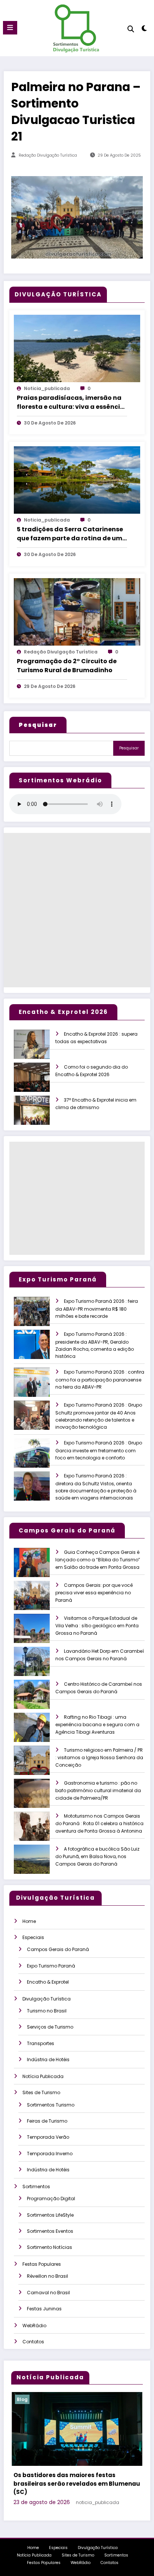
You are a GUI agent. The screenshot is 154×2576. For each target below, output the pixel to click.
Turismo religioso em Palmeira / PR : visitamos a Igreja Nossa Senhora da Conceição (99, 1757)
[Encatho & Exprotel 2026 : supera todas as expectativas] (38, 1049)
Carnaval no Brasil (48, 2293)
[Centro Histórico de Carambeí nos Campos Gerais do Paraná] (38, 1699)
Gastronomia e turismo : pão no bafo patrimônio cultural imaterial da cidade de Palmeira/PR (98, 1790)
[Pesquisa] (131, 29)
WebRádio (34, 2326)
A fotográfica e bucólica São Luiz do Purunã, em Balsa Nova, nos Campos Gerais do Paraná (97, 1856)
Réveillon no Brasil (47, 2276)
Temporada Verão (48, 2137)
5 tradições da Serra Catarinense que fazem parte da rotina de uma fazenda (72, 534)
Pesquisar (129, 748)
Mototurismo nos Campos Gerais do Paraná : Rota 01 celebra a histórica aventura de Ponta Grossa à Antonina (99, 1823)
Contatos (33, 2342)
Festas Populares (42, 2264)
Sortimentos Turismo (51, 2105)
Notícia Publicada (43, 2076)
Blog (24, 2399)
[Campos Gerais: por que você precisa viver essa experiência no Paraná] (38, 1600)
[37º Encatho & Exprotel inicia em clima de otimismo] (38, 1115)
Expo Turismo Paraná (51, 1966)
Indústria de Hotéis (48, 2059)
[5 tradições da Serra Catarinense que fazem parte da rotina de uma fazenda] (77, 479)
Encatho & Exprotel (48, 1982)
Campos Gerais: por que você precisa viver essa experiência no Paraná (94, 1593)
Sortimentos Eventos (50, 2231)
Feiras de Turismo (47, 2121)
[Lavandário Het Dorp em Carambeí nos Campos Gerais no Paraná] (38, 1666)
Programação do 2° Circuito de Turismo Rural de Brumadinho (67, 666)
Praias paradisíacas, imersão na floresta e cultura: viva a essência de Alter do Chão (71, 402)
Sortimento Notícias (50, 2247)
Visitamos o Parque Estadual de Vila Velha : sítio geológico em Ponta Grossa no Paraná (97, 1626)
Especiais (33, 1937)
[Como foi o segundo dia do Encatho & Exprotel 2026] (38, 1082)
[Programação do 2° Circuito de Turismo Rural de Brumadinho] (77, 611)
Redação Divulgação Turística (48, 155)
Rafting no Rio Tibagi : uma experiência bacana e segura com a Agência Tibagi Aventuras (97, 1725)
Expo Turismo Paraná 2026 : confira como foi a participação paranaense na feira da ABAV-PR (100, 1379)
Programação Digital (51, 2198)
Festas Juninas (44, 2309)
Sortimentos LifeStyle (50, 2215)
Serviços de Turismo (50, 2027)
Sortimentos (36, 2187)
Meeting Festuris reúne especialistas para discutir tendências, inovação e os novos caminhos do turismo (75, 2477)
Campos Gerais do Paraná (58, 1949)
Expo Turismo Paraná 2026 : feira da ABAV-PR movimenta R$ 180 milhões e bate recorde (97, 1309)
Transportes (41, 2043)
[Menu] (10, 28)
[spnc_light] (144, 30)
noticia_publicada (47, 388)
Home (29, 1921)
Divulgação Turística (47, 1999)
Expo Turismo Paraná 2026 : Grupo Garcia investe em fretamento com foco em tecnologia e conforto (99, 1450)
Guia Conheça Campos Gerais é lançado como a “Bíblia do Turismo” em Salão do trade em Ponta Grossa (98, 1560)
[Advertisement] (77, 910)
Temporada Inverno (50, 2154)
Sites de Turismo (41, 2092)
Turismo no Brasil (47, 2011)
